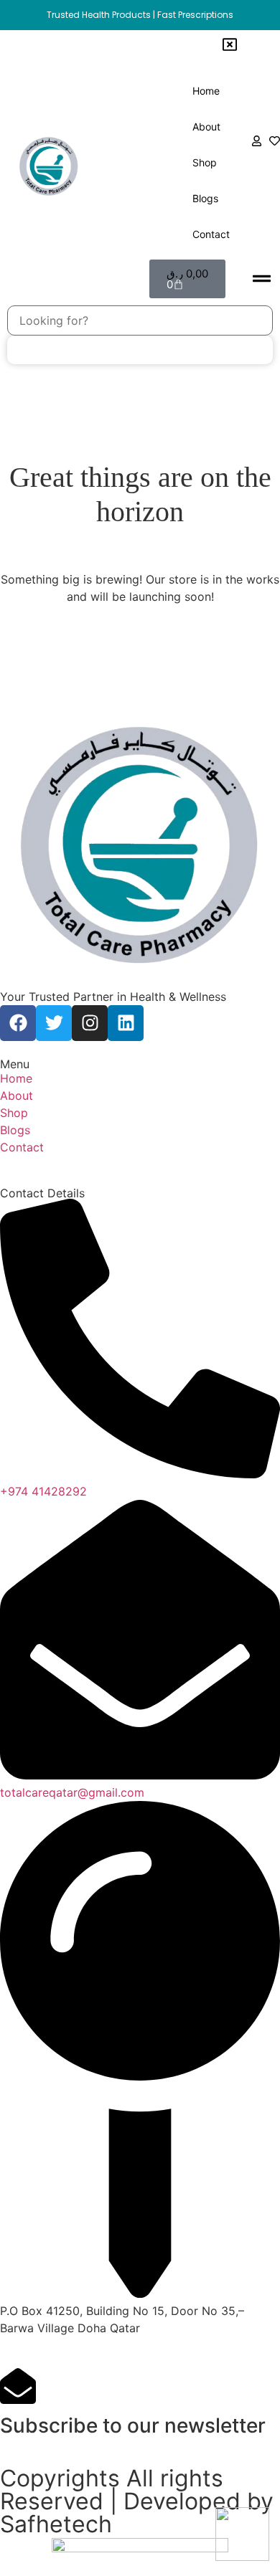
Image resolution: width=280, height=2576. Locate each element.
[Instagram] (90, 1023)
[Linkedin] (126, 1023)
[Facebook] (18, 1023)
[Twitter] (54, 1023)
